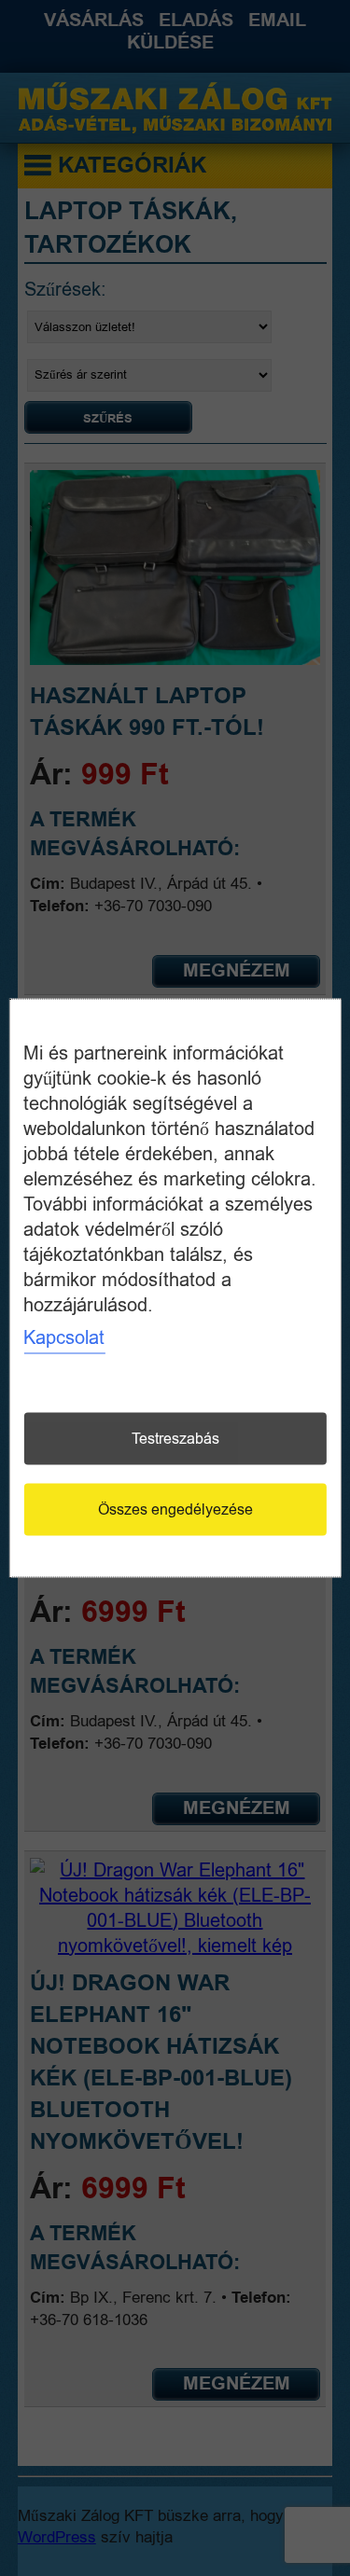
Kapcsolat (64, 1338)
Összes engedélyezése (175, 1510)
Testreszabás (175, 1439)
